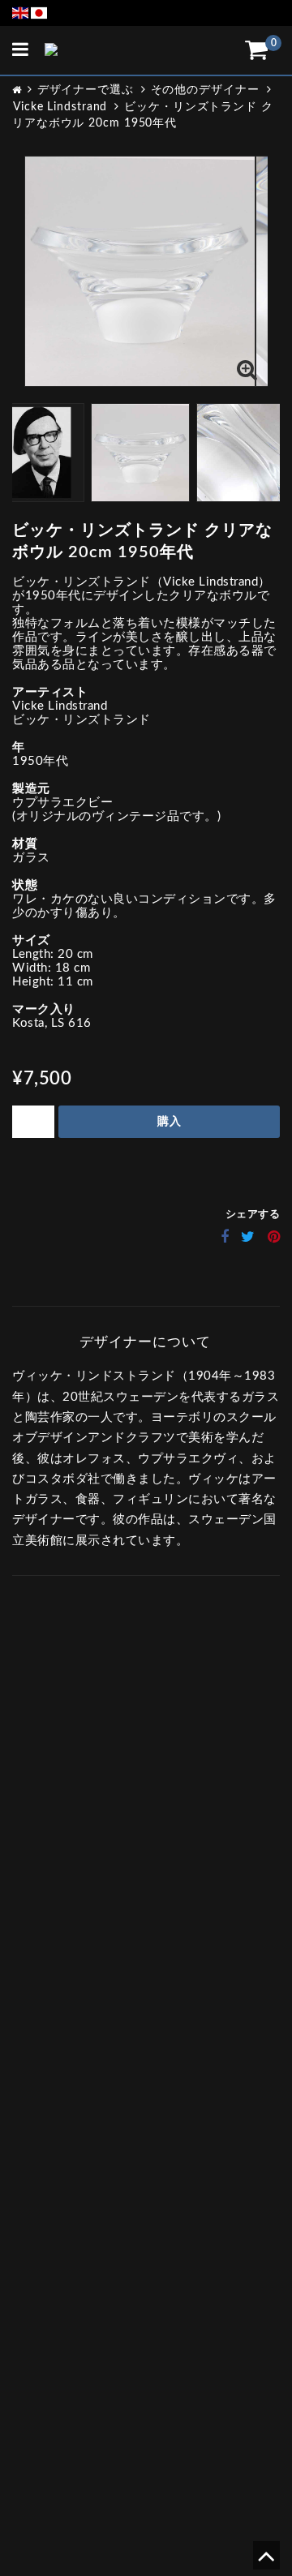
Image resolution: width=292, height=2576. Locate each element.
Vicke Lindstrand (60, 107)
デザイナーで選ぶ (86, 90)
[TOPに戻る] (266, 2562)
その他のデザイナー (205, 90)
